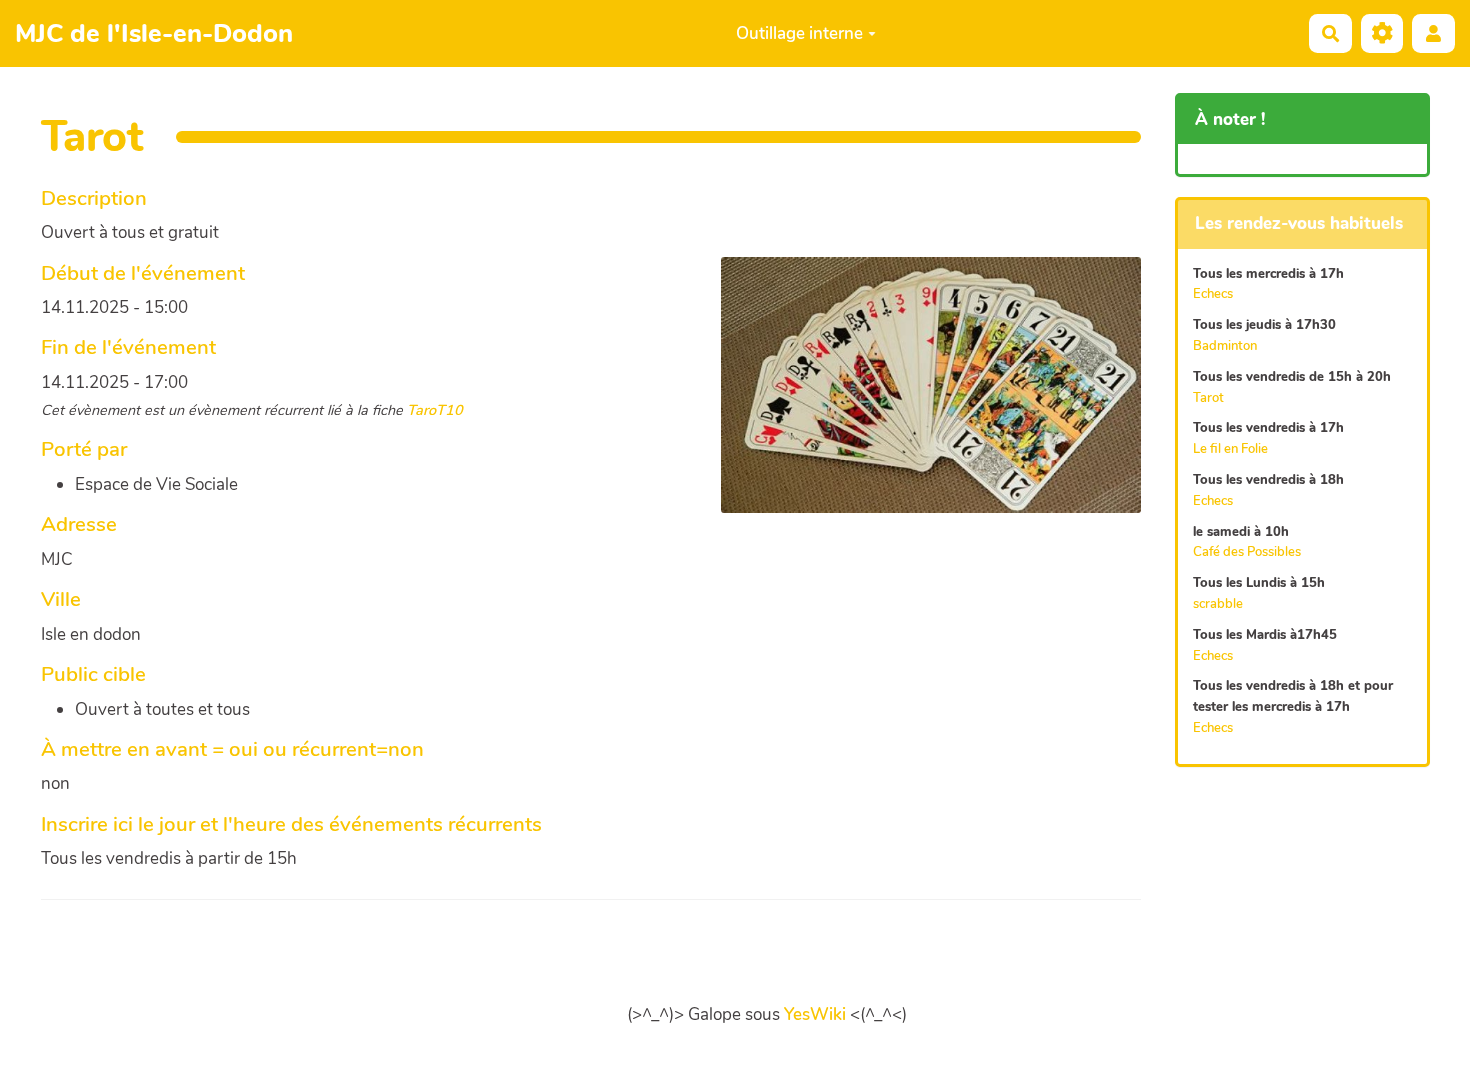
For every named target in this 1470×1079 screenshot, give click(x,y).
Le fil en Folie (1230, 449)
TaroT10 (435, 410)
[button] (1433, 33)
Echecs (1213, 294)
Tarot (1208, 398)
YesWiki (815, 1014)
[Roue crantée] (1382, 33)
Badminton (1225, 346)
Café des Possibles (1247, 552)
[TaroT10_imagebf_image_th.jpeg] (921, 395)
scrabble (1218, 604)
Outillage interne (799, 33)
